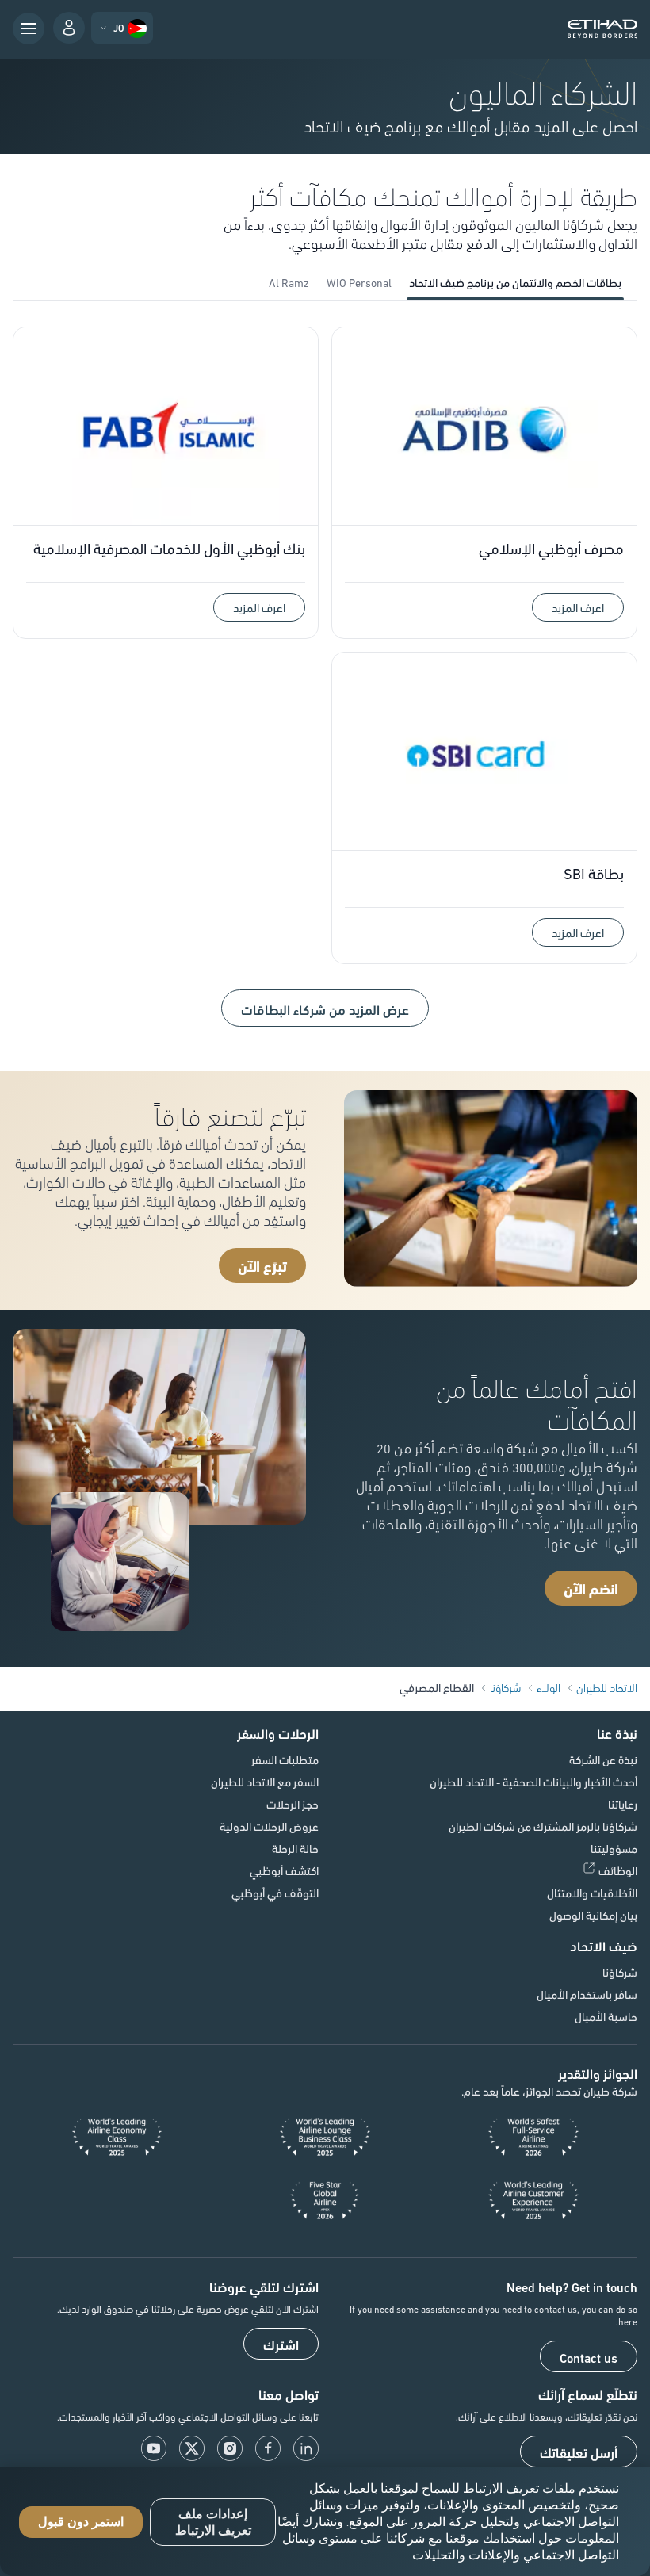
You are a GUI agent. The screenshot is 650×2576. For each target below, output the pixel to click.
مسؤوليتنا (614, 1848)
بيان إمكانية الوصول (593, 1915)
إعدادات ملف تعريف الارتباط (213, 2522)
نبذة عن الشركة (603, 1759)
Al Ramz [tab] (289, 282)
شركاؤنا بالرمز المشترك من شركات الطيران (543, 1826)
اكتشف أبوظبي (284, 1870)
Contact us (589, 2357)
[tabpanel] (325, 683)
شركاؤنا (620, 1972)
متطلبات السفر (285, 1759)
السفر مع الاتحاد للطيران (265, 1782)
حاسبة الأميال (606, 2016)
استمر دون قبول (81, 2522)
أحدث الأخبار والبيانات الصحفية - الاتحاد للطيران (533, 1782)
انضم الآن (591, 1588)
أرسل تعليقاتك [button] (579, 2452)
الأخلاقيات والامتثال (592, 1893)
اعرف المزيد (578, 607)
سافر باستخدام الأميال (587, 1994)
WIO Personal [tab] (359, 282)
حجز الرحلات (292, 1804)
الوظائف (618, 1870)
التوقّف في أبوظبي (275, 1893)
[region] (325, 2522)
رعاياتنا (623, 1804)
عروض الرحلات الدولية (269, 1826)
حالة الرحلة (295, 1848)
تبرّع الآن (262, 1265)
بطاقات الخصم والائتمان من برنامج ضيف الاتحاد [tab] (515, 282)
